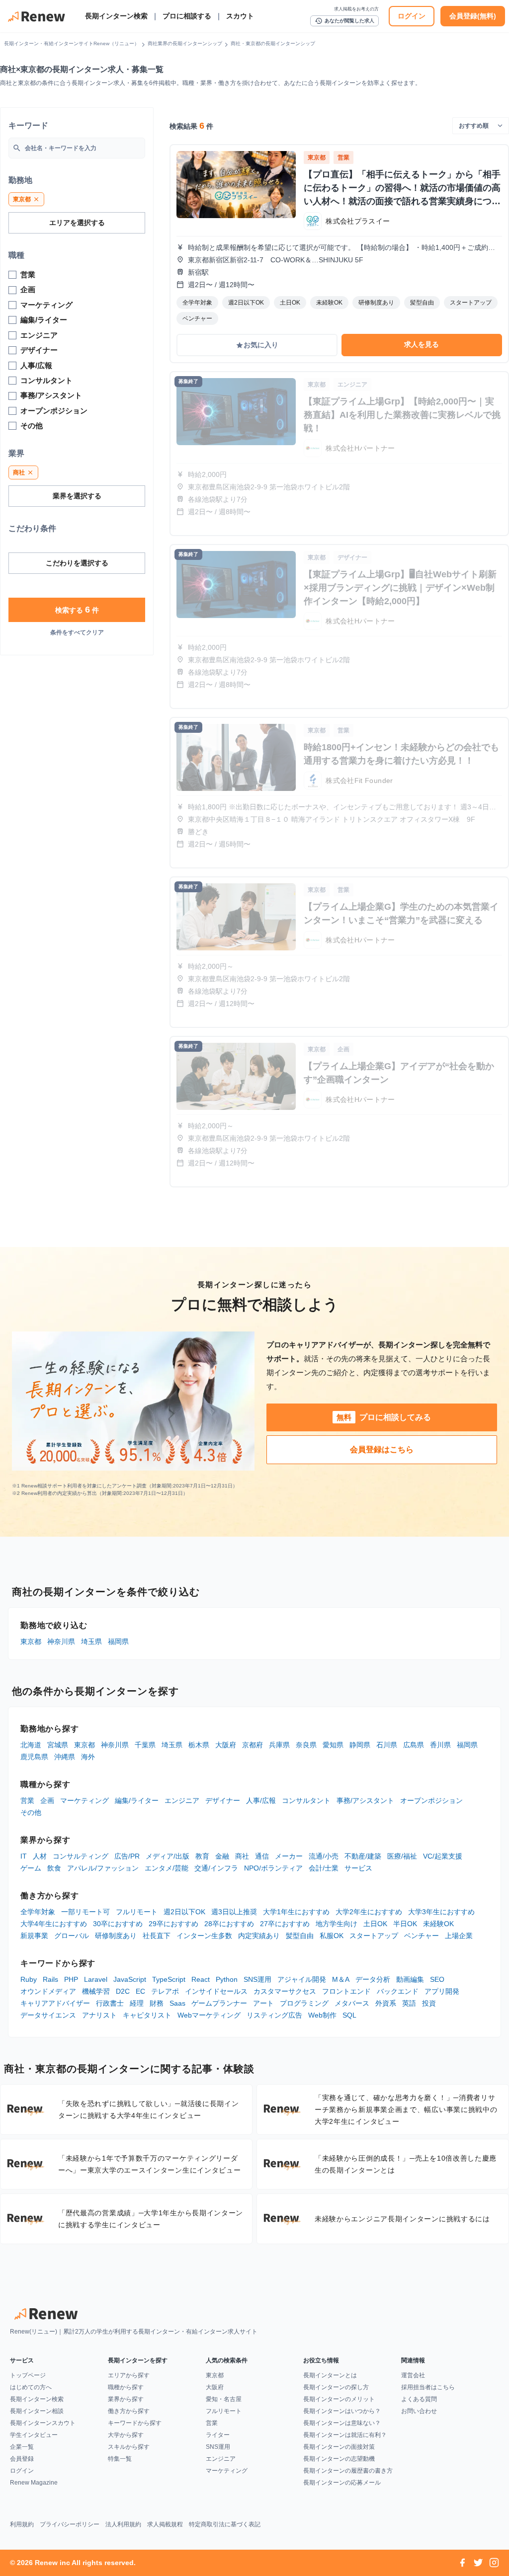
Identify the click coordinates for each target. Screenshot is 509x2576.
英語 (409, 2003)
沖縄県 (65, 1757)
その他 (31, 1812)
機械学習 (96, 1991)
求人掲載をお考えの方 (356, 9)
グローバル (72, 1936)
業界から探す (126, 2399)
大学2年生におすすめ (369, 1912)
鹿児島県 (34, 1757)
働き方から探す (129, 2411)
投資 (429, 2003)
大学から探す (126, 2435)
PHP (71, 1979)
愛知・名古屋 (224, 2399)
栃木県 (199, 1745)
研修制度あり (116, 1936)
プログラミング (304, 2003)
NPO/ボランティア (273, 1868)
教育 (202, 1856)
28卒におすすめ (229, 1924)
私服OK (332, 1936)
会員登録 (22, 2459)
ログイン (412, 16)
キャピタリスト (147, 2015)
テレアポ (165, 1991)
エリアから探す (129, 2375)
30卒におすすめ (118, 1924)
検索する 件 (77, 610)
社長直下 (157, 1936)
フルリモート (137, 1912)
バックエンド (398, 1991)
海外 (88, 1757)
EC (140, 1991)
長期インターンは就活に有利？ (345, 2435)
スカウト (240, 16)
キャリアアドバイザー (55, 2003)
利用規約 (22, 2524)
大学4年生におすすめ (54, 1924)
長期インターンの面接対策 (339, 2447)
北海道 (31, 1745)
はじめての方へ (31, 2387)
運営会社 (413, 2375)
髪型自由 (300, 1936)
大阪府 (226, 1745)
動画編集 (410, 1979)
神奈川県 (61, 1641)
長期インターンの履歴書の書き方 (348, 2471)
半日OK (405, 1924)
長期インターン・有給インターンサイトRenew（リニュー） (72, 43)
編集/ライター (137, 1800)
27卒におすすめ (285, 1924)
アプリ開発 (442, 1991)
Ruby (29, 1979)
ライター (218, 2435)
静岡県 (360, 1745)
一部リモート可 (85, 1912)
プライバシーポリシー (70, 2524)
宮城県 (58, 1745)
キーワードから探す (135, 2423)
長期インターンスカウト (43, 2423)
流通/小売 (324, 1856)
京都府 (253, 1745)
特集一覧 (120, 2459)
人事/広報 (261, 1800)
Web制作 (322, 2015)
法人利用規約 (123, 2524)
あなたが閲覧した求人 (344, 21)
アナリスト (99, 2015)
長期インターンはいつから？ (342, 2411)
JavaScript (130, 1979)
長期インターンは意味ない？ (342, 2423)
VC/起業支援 (443, 1856)
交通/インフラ (216, 1868)
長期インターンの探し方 (336, 2387)
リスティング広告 (274, 2015)
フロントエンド (346, 1991)
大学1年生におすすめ (296, 1912)
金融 (222, 1856)
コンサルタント (306, 1800)
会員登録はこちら (382, 1449)
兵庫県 (279, 1745)
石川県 (387, 1745)
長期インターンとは (330, 2375)
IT (24, 1856)
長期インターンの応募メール (342, 2483)
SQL (349, 2015)
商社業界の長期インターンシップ (185, 43)
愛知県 (333, 1745)
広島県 (414, 1745)
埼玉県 (91, 1641)
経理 (137, 2003)
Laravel (96, 1979)
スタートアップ (374, 1936)
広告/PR (127, 1856)
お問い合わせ (419, 2411)
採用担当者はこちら (428, 2387)
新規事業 (34, 1936)
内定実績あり (259, 1936)
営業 (27, 1800)
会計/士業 (324, 1868)
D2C (123, 1991)
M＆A (341, 1979)
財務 (157, 2003)
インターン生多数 (204, 1936)
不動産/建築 (363, 1856)
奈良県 (306, 1745)
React (201, 1979)
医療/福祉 (402, 1856)
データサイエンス (48, 2015)
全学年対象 (38, 1912)
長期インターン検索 (116, 16)
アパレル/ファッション (103, 1868)
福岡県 (118, 1641)
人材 (40, 1856)
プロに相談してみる (384, 1417)
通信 (262, 1856)
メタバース (352, 2003)
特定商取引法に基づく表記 (225, 2524)
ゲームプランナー (219, 2003)
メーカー (289, 1856)
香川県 (440, 1745)
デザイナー (223, 1800)
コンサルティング (81, 1856)
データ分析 (373, 1979)
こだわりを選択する (77, 563)
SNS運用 (257, 1979)
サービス (358, 1868)
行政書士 (110, 2003)
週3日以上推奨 (234, 1912)
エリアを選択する (77, 223)
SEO (437, 1979)
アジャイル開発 (302, 1979)
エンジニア (182, 1800)
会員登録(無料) (473, 16)
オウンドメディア (48, 1991)
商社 (242, 1856)
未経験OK (438, 1924)
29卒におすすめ (173, 1924)
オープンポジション (431, 1800)
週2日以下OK (184, 1912)
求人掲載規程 (165, 2524)
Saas (177, 2003)
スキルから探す (129, 2447)
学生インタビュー (34, 2435)
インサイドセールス (216, 1991)
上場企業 (459, 1936)
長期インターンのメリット (339, 2399)
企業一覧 (22, 2447)
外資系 (386, 2003)
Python (227, 1979)
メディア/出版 (168, 1856)
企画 (47, 1800)
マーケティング (85, 1800)
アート (263, 2003)
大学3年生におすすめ (441, 1912)
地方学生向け (337, 1924)
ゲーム (31, 1868)
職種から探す (126, 2387)
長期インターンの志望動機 (339, 2459)
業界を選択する (77, 496)
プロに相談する (187, 16)
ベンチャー (422, 1936)
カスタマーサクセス (285, 1991)
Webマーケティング (209, 2015)
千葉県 (145, 1745)
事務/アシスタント (365, 1800)
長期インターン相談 (37, 2411)
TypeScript (169, 1979)
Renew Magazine (34, 2483)
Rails (50, 1979)
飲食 (54, 1868)
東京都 (31, 1641)
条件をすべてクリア (77, 632)
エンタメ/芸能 (167, 1868)
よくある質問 (419, 2399)
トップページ (28, 2375)
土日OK (375, 1924)
